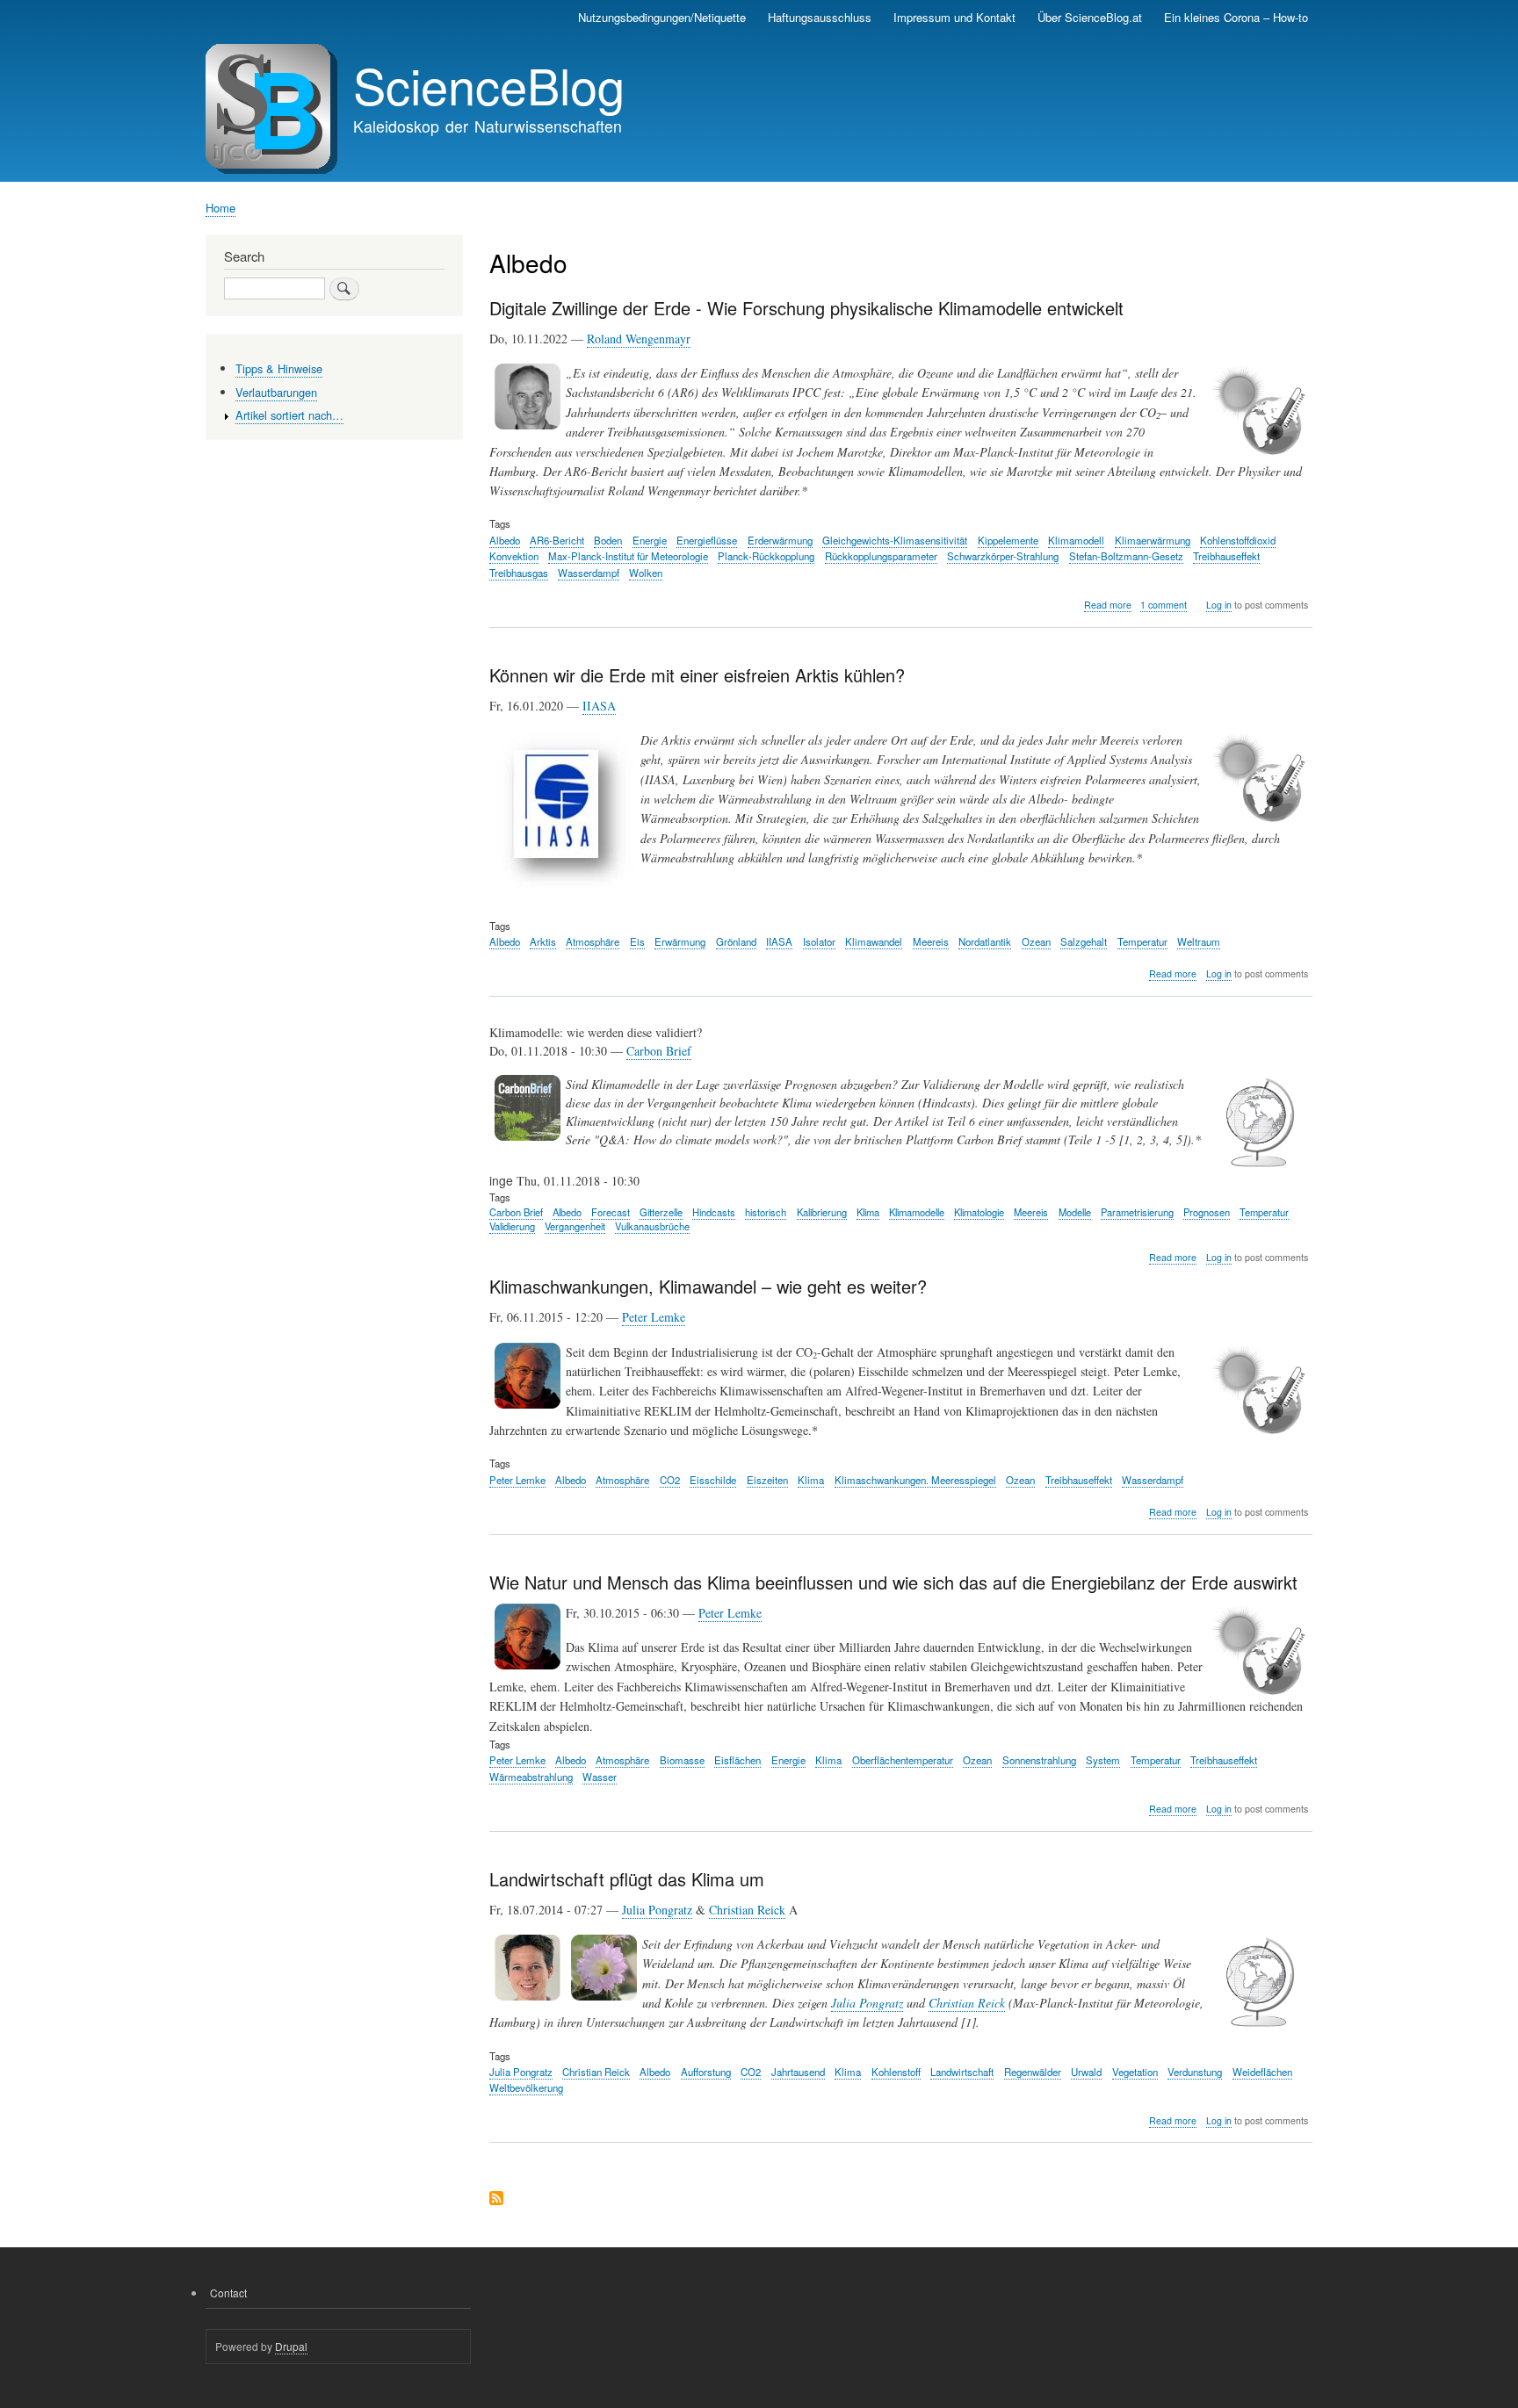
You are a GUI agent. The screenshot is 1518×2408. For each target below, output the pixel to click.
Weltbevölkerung (526, 2087)
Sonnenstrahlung (1039, 1760)
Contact (228, 2293)
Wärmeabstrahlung (531, 1777)
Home (220, 208)
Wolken (646, 573)
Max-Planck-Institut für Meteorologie (628, 556)
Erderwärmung (780, 540)
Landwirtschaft (962, 2072)
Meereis (931, 941)
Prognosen (1207, 1212)
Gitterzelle (661, 1212)
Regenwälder (1033, 2072)
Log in (1219, 605)
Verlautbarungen (276, 392)
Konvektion (514, 556)
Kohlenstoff (896, 2072)
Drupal (291, 2346)
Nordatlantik (985, 941)
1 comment (1164, 605)
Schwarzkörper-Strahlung (1003, 556)
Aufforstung (706, 2072)
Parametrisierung (1137, 1212)
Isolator (819, 941)
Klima (868, 1212)
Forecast (611, 1212)
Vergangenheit (575, 1226)
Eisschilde (713, 1480)
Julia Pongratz (657, 1910)
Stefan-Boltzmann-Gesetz (1126, 556)
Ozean (1036, 941)
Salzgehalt (1084, 941)
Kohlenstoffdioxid (1238, 540)
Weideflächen (1262, 2072)
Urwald (1086, 2072)
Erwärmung (680, 941)
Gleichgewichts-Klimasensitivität (895, 540)
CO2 (670, 1480)
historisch (766, 1212)
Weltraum (1199, 941)
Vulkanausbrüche (652, 1226)
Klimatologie (979, 1212)
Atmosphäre (593, 941)
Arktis (543, 941)
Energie (650, 540)
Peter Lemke (654, 1317)
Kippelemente (1008, 540)
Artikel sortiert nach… (289, 415)
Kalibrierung (822, 1212)
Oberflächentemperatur (903, 1760)
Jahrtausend (798, 2072)
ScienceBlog (489, 84)
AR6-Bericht (557, 540)
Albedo (505, 540)
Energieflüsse (707, 540)
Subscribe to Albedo (496, 2199)
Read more (1108, 605)
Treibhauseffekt (1226, 556)
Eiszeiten (767, 1480)
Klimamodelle (917, 1212)
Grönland (736, 941)
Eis (637, 941)
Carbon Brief (659, 1051)
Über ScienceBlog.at (1090, 17)
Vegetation (1135, 2072)
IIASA (599, 706)
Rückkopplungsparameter (881, 556)
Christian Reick (747, 1910)
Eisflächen (737, 1760)
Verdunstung (1195, 2072)
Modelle (1075, 1212)
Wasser (600, 1777)
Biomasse (682, 1760)
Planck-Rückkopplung (766, 556)
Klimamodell (1076, 540)
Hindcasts (714, 1212)
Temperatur (1142, 941)
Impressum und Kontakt (954, 17)
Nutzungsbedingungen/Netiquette (662, 17)
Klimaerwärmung (1153, 540)
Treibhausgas (519, 573)
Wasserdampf (589, 573)
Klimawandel (874, 941)
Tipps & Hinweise (279, 368)
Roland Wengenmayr (639, 339)
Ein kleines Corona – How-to (1236, 17)
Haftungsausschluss (820, 17)
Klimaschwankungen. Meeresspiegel (915, 1480)
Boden (608, 540)
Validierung (512, 1226)
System (1103, 1760)
